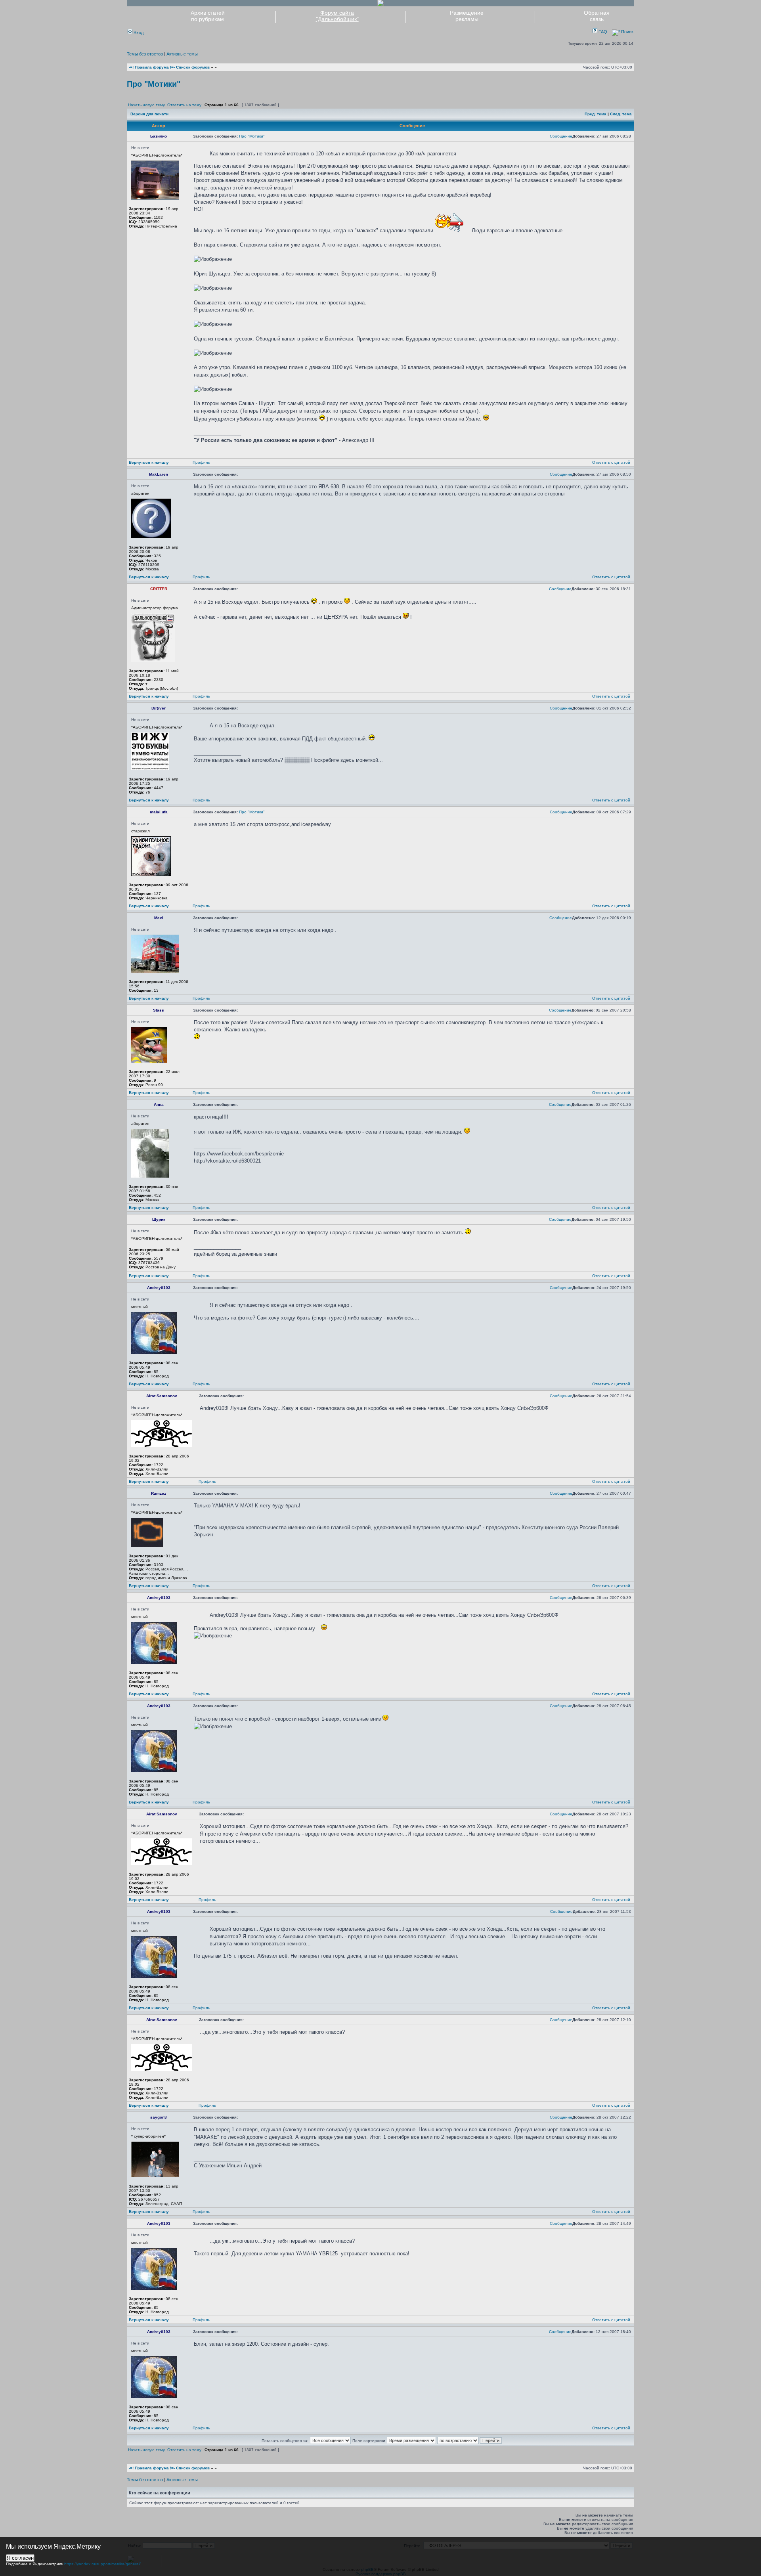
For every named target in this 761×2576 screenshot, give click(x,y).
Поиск (627, 32)
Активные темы (182, 54)
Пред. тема (596, 114)
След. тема (621, 114)
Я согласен (20, 2558)
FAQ (602, 32)
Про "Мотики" (154, 84)
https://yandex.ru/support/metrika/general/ (102, 2564)
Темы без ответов (145, 54)
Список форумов (193, 67)
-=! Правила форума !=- (152, 67)
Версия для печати (149, 114)
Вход (138, 33)
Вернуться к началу (149, 462)
